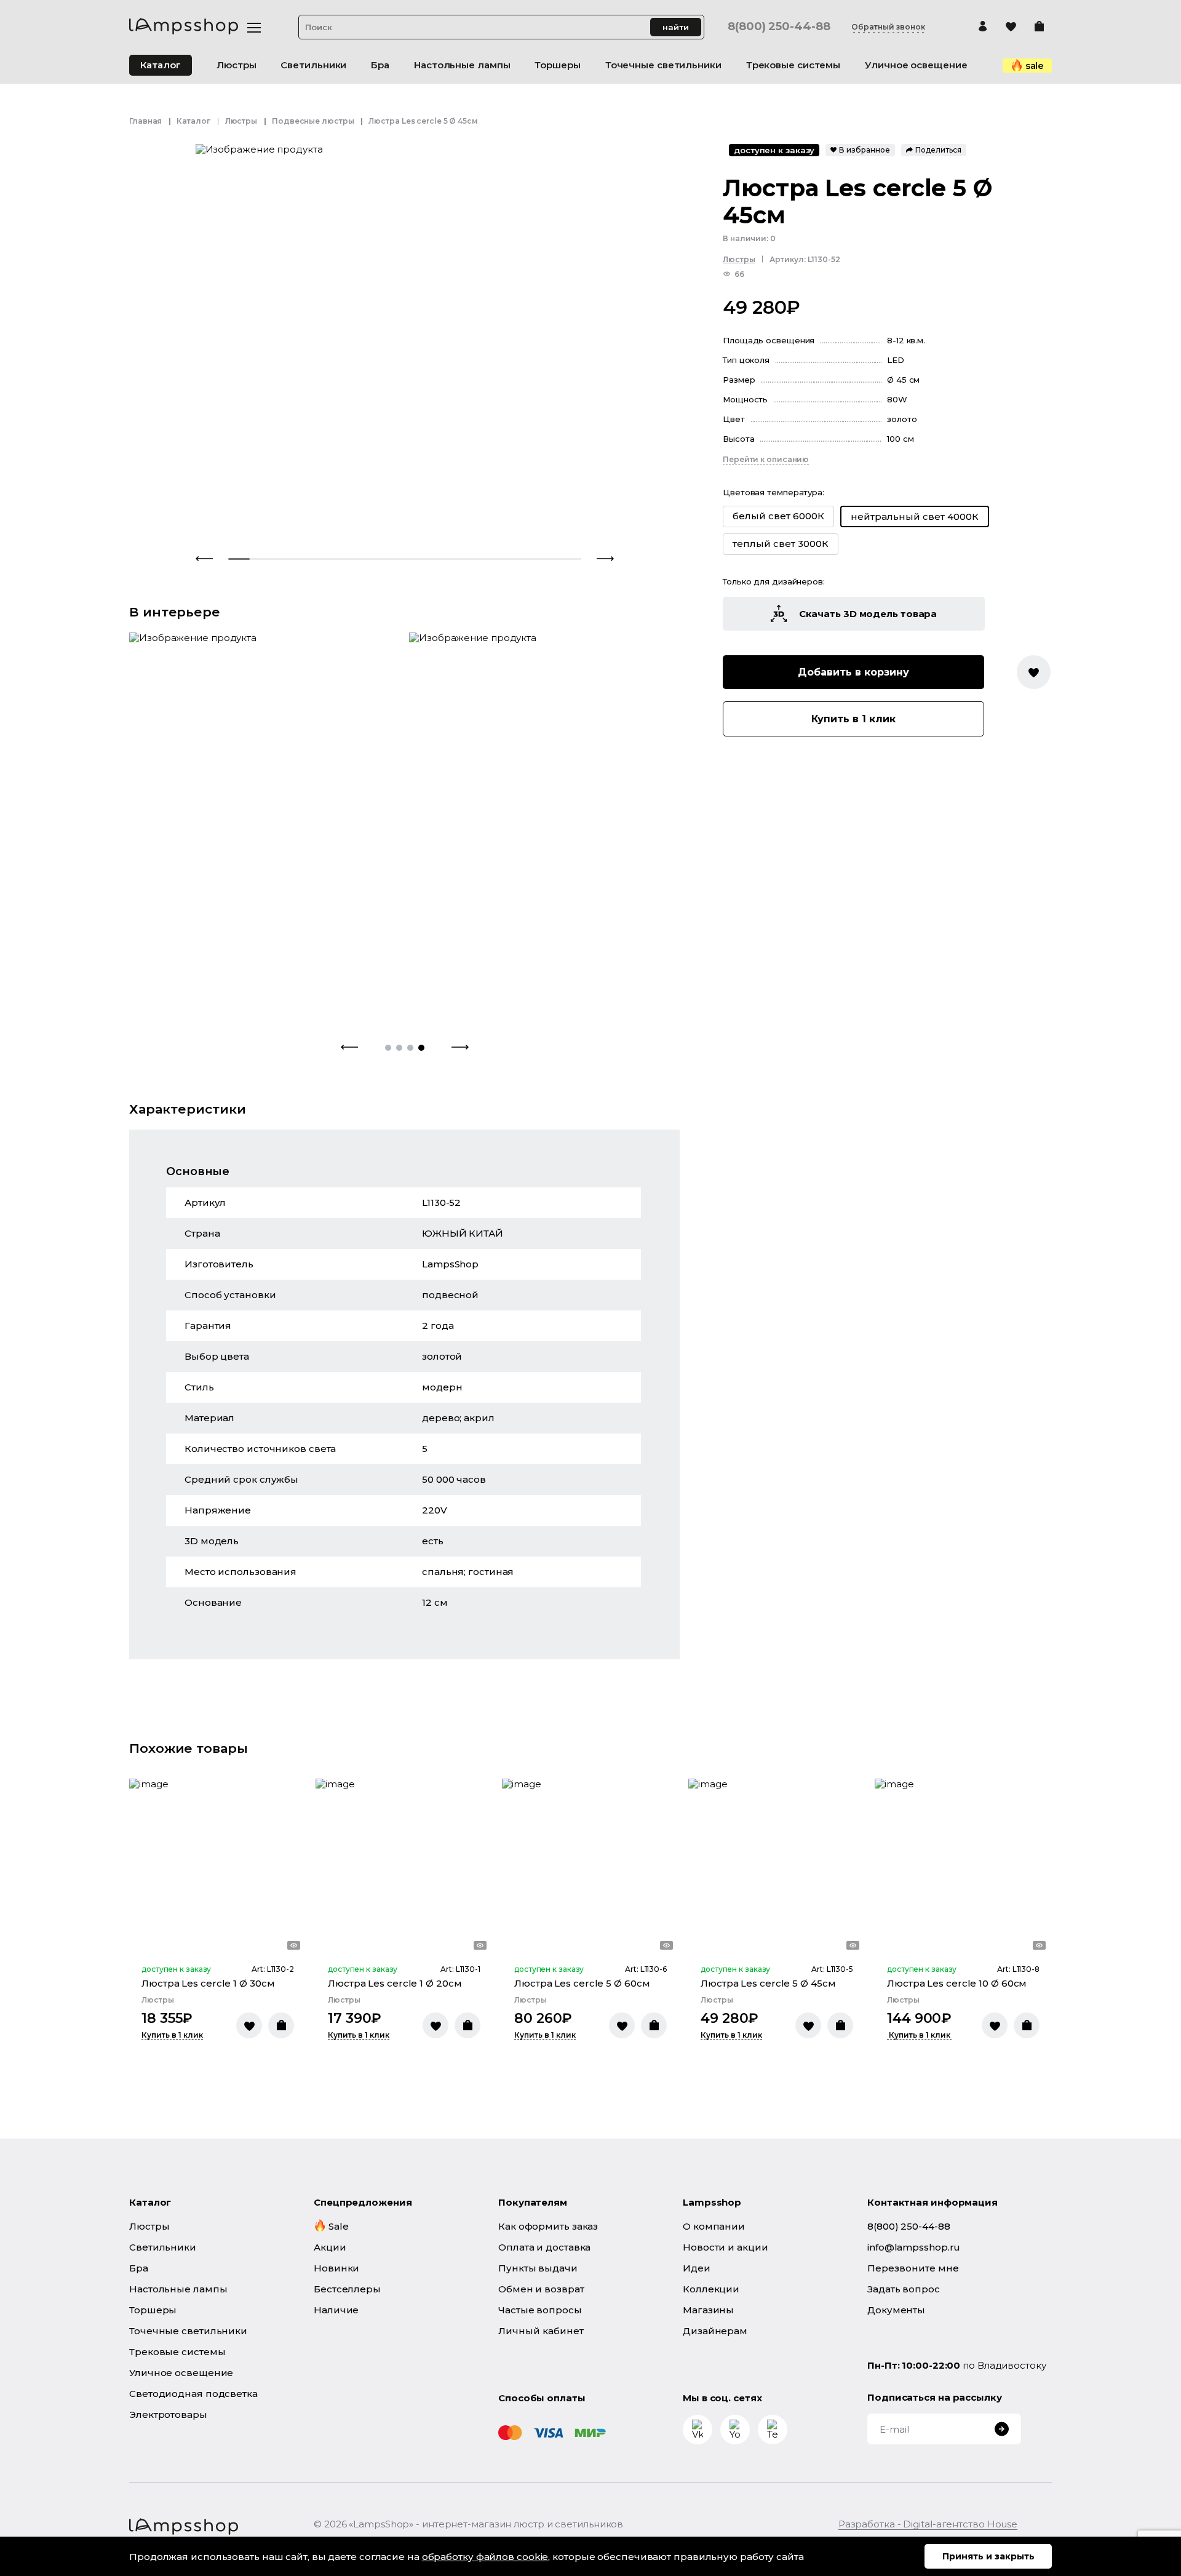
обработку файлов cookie (485, 2557)
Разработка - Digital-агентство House (928, 2524)
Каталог (161, 65)
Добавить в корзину (853, 672)
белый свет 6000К (778, 516)
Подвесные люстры (313, 121)
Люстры (241, 121)
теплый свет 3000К (781, 544)
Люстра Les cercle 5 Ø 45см (768, 1983)
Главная (145, 121)
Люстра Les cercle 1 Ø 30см (208, 1983)
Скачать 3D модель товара (868, 614)
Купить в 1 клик (853, 719)
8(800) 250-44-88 (779, 27)
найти (676, 27)
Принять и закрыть (988, 2556)
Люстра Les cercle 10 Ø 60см (957, 1983)
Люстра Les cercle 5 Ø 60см (582, 1983)
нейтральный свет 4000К (915, 516)
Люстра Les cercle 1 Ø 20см (395, 1983)
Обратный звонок (888, 27)
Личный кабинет (541, 2331)
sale (1035, 66)
